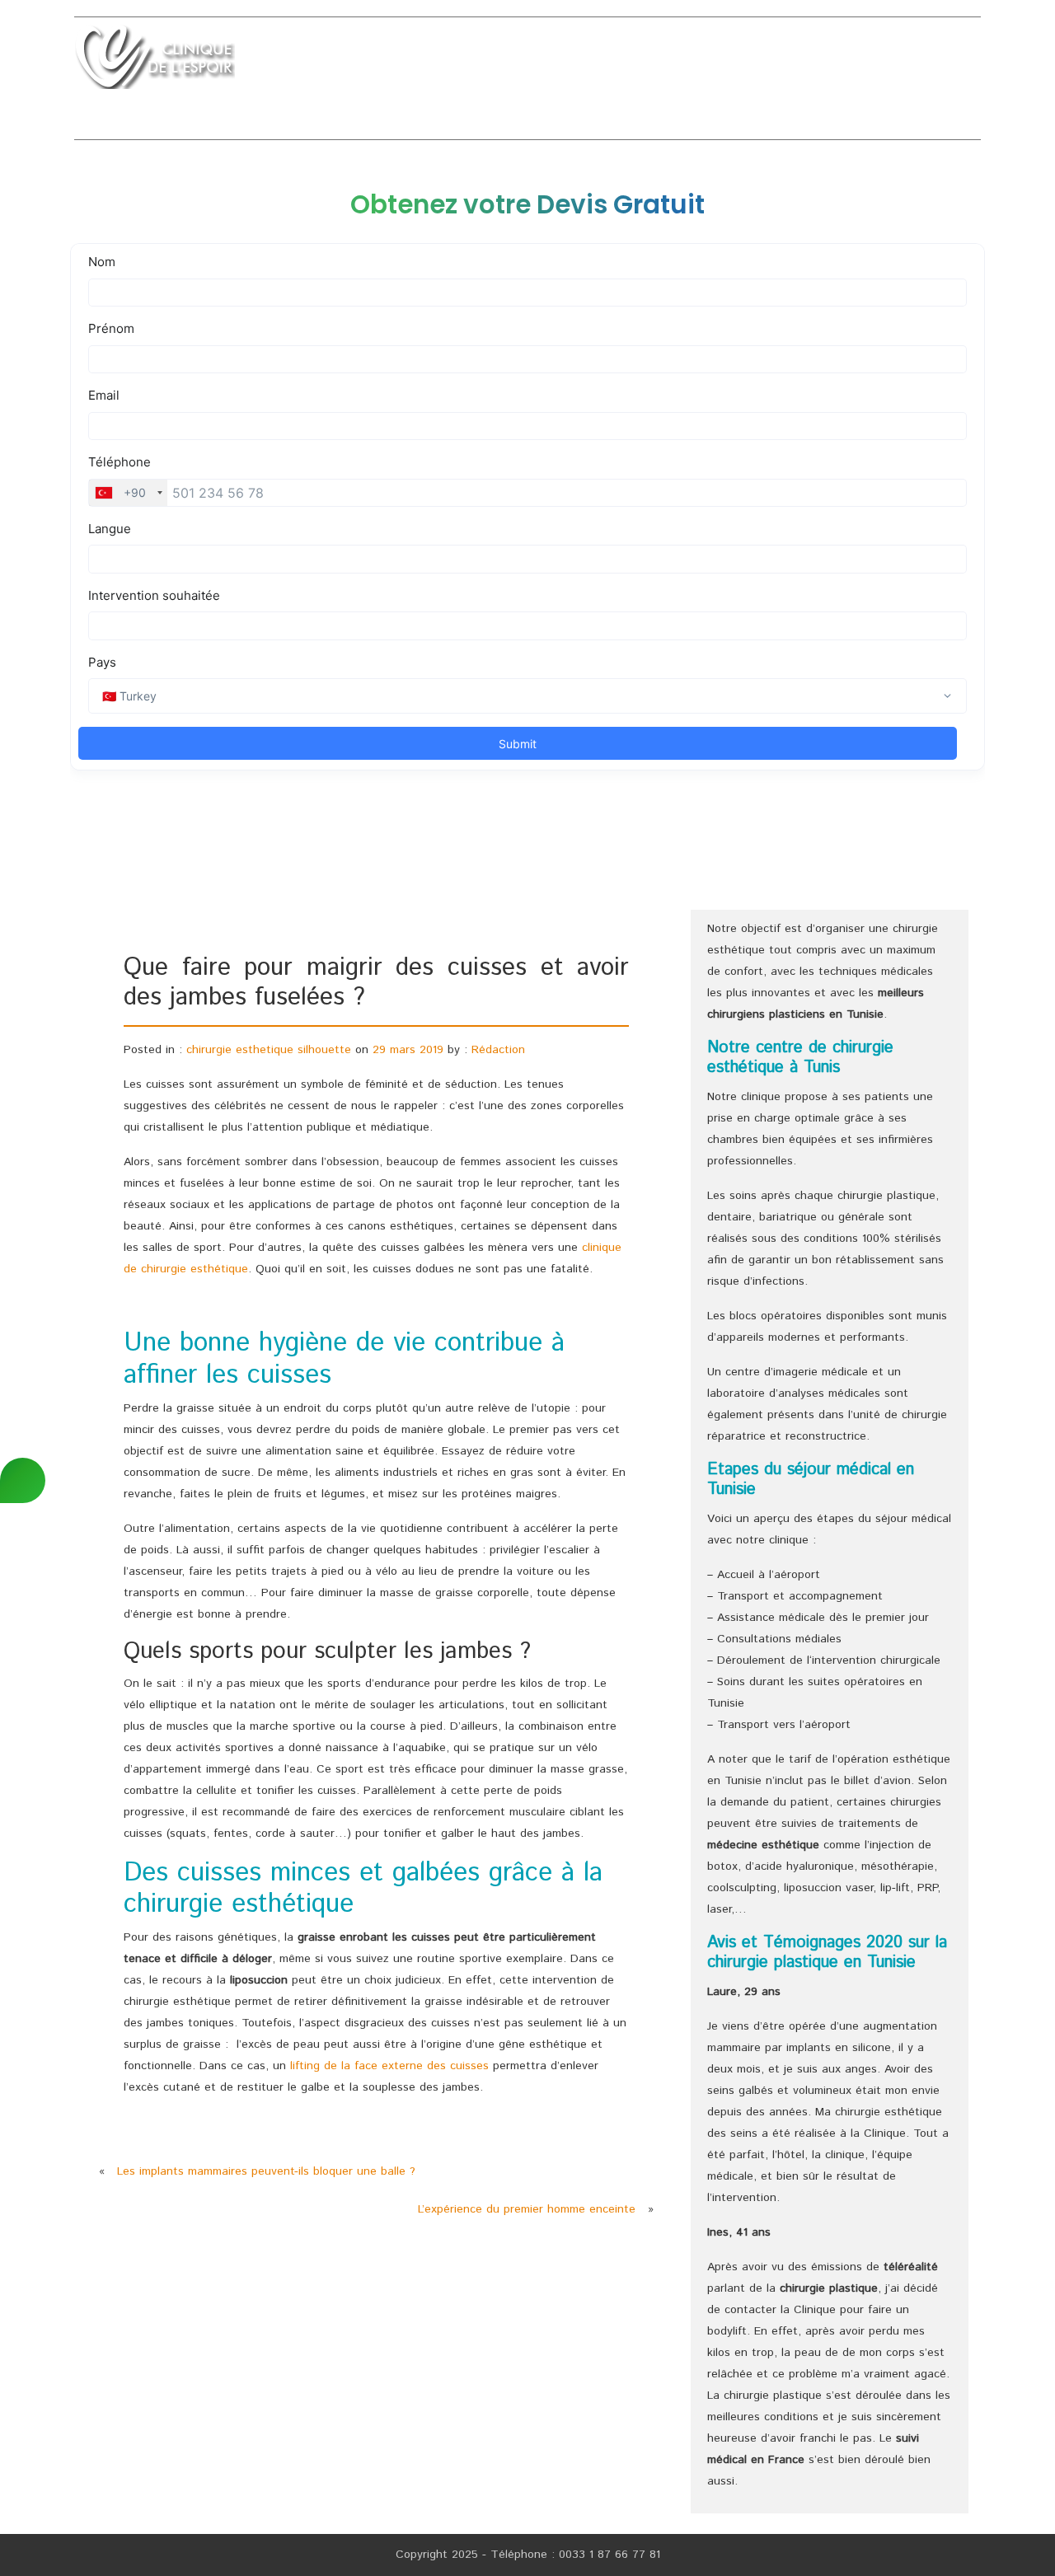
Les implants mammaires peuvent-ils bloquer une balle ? (266, 2171)
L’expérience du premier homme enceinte (527, 2209)
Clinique (372, 61)
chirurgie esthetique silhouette (269, 1050)
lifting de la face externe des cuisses (389, 2066)
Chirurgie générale (647, 61)
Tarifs (853, 61)
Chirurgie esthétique (490, 61)
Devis (911, 61)
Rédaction (498, 1050)
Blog (964, 61)
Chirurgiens (773, 61)
